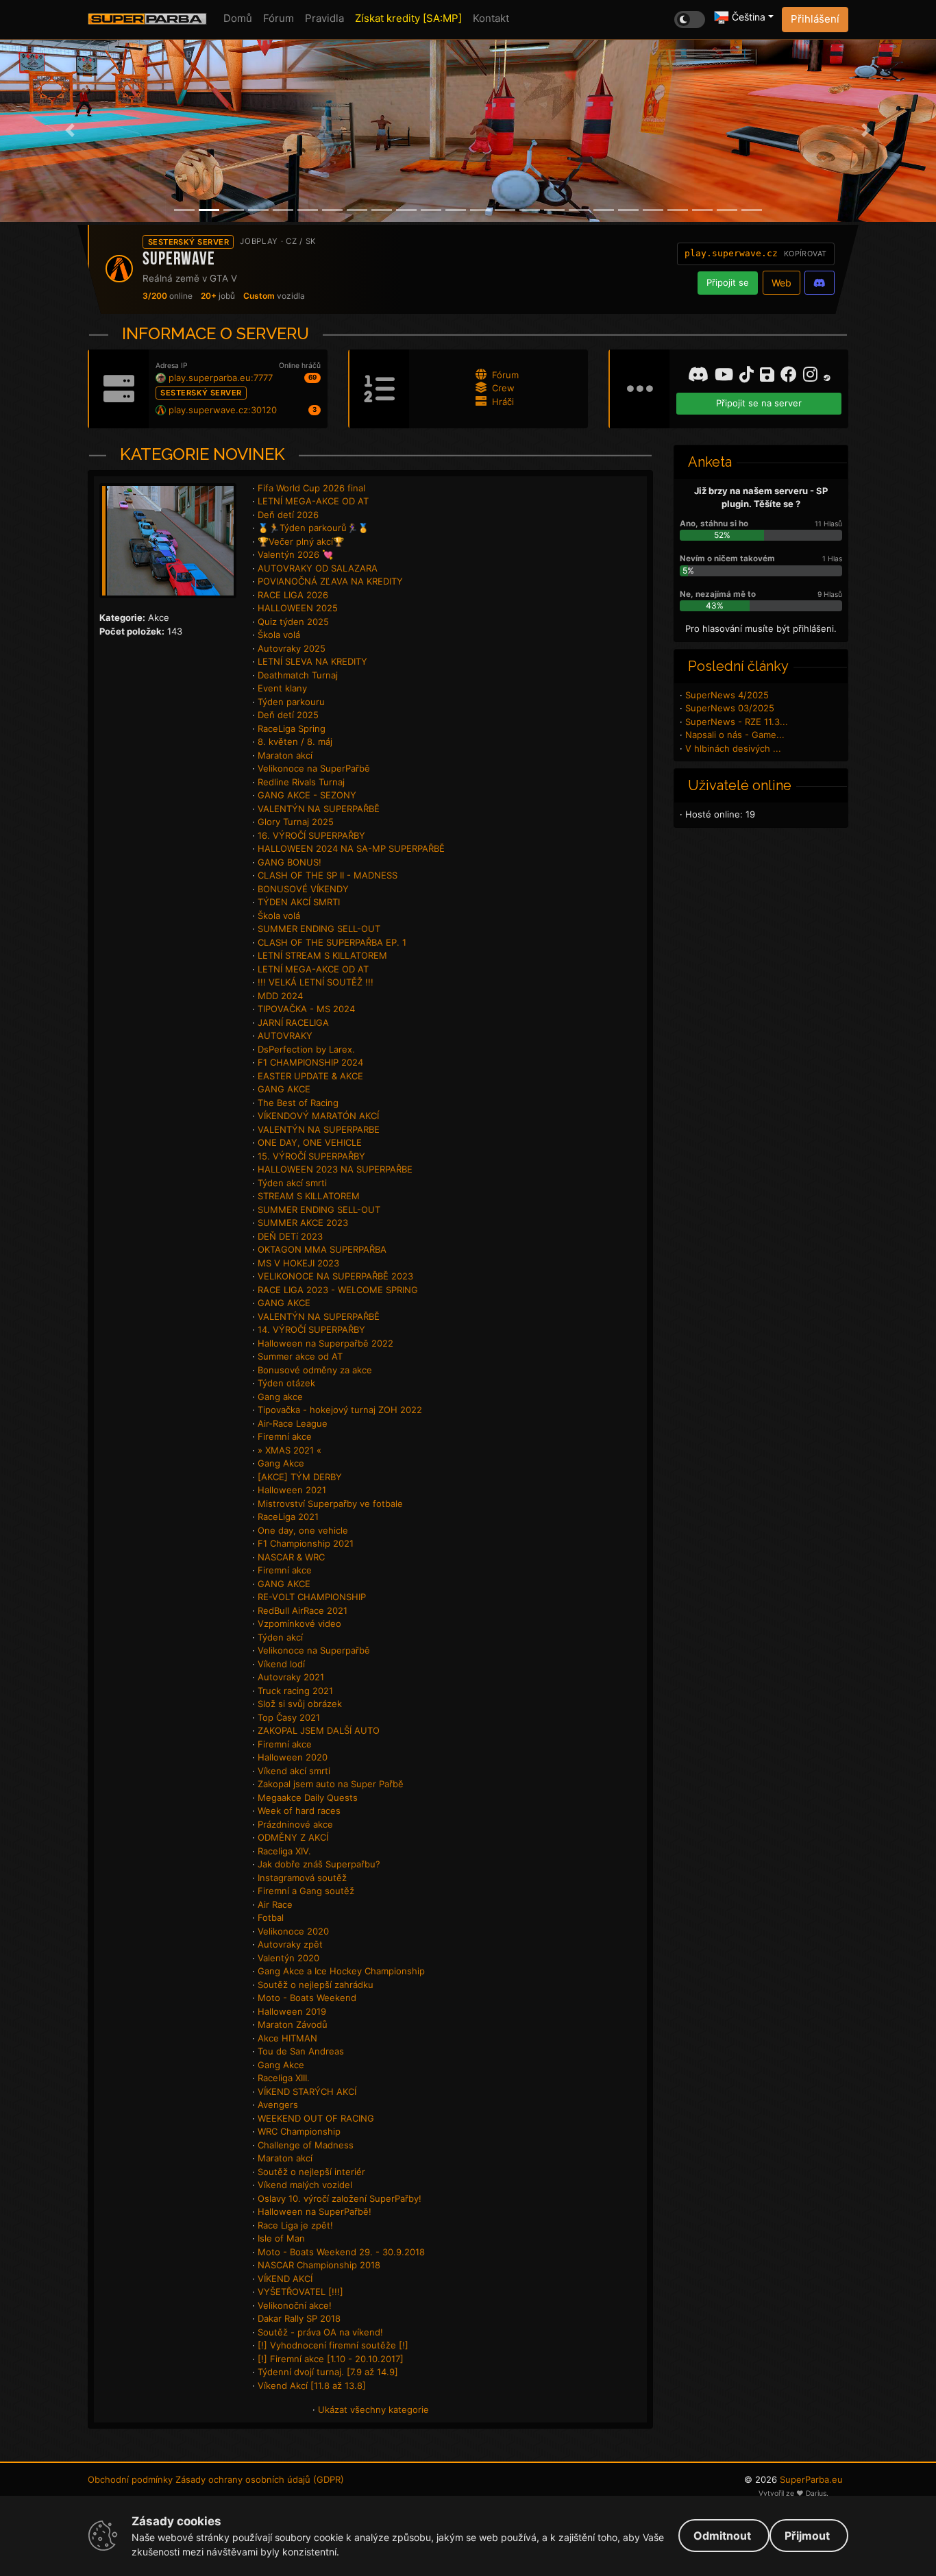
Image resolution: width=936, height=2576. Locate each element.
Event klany (282, 688)
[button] (70, 131)
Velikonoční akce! (295, 2305)
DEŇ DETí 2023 (290, 1236)
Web (781, 283)
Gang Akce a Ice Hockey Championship (341, 1971)
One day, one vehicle (303, 1530)
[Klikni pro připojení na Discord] (700, 377)
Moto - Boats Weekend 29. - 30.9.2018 (341, 2252)
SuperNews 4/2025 (727, 695)
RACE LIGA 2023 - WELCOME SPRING (338, 1290)
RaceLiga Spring (292, 728)
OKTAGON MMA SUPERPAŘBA (322, 1249)
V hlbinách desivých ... (733, 748)
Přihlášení (815, 19)
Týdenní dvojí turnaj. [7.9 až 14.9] (328, 2372)
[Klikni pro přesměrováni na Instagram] (812, 377)
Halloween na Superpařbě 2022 (325, 1343)
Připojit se (728, 282)
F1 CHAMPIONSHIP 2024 (310, 1062)
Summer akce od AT (300, 1356)
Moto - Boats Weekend (307, 1998)
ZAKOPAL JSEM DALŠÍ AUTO (319, 1730)
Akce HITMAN (287, 2038)
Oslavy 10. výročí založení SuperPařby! (340, 2198)
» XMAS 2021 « (290, 1450)
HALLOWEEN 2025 (298, 608)
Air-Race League (293, 1423)
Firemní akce (285, 1436)
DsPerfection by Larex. (306, 1049)
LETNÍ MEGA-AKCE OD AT (313, 501)
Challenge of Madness (306, 2145)
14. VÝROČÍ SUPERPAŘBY (311, 1329)
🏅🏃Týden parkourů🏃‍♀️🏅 (313, 528)
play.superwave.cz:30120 (223, 410)
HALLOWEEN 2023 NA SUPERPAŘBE (335, 1169)
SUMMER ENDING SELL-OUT (319, 929)
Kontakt (491, 18)
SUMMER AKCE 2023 (303, 1223)
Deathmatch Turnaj (298, 675)
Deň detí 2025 (288, 715)
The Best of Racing (298, 1103)
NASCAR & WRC (291, 1557)
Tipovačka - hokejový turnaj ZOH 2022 (340, 1410)
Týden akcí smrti (292, 1183)
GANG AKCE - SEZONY (307, 795)
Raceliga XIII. (284, 2078)
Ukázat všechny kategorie (373, 2409)
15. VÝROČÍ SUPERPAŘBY (311, 1156)
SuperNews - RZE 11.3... (737, 722)
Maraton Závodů (293, 2024)
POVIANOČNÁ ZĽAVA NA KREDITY (330, 581)
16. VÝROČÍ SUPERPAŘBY (311, 835)
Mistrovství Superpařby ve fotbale (330, 1504)
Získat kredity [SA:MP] (408, 18)
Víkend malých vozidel (305, 2185)
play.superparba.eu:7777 (221, 378)
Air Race (275, 1904)
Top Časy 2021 (289, 1717)
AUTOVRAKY (285, 1035)
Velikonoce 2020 (293, 1931)
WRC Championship (299, 2131)
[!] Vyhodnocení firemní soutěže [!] (333, 2345)
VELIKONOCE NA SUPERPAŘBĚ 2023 (335, 1276)
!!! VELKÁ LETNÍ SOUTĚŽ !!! (316, 982)
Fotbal (271, 1917)
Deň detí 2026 (288, 515)
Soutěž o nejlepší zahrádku (316, 1985)
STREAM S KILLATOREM (309, 1196)
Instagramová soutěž (302, 1878)
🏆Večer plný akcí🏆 (301, 541)
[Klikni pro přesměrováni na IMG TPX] (769, 377)
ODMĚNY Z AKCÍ (293, 1837)
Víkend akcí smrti (294, 1771)
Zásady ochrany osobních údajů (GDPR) (260, 2479)
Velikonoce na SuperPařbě (314, 768)
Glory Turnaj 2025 (296, 822)
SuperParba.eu (811, 2479)
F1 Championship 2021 (306, 1543)
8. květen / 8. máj (295, 741)
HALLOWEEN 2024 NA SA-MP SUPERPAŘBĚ (351, 848)
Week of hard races (299, 1811)
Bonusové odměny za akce (315, 1370)
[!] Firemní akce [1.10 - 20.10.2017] (331, 2359)
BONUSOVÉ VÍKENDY (303, 889)
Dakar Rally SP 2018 (299, 2318)
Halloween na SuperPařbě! (315, 2211)
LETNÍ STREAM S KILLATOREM (322, 955)
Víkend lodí (281, 1664)
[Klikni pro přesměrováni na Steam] (827, 375)
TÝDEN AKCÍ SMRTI (299, 902)
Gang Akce (281, 1463)
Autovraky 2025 (292, 648)
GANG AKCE (284, 1089)
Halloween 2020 (293, 1757)
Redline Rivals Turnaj (301, 782)
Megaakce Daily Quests (308, 1798)
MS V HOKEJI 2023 (298, 1263)
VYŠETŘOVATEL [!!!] (300, 2292)
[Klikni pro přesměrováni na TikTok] (748, 377)
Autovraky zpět (290, 1944)
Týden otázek (286, 1383)
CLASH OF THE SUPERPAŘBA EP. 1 (332, 942)
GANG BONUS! (290, 862)
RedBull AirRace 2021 (303, 1610)
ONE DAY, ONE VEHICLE (310, 1142)
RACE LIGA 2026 (293, 595)
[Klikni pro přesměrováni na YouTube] (726, 377)
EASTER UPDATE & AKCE (310, 1076)
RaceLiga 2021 (288, 1517)
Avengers (278, 2105)
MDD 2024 (280, 996)
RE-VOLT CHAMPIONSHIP (312, 1597)
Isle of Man (281, 2238)
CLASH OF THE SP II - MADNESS (328, 875)
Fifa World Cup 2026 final (311, 488)
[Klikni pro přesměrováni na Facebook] (790, 377)
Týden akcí (280, 1637)
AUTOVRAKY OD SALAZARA (318, 568)
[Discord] (820, 283)
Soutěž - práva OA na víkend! (320, 2332)
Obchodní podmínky (130, 2479)
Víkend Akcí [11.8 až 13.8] (312, 2385)
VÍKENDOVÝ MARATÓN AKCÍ (318, 1116)
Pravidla (324, 18)
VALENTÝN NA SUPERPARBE (319, 1129)
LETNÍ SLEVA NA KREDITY (312, 661)
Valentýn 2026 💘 (295, 554)
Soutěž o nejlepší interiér (311, 2172)
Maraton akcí (285, 755)
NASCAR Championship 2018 (319, 2265)
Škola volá (279, 635)
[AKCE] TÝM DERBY (300, 1477)
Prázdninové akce (295, 1824)
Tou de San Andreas (301, 2051)
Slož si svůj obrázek (300, 1704)
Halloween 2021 (292, 1490)
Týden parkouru (291, 702)
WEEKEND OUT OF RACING (316, 2118)
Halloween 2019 (292, 2011)
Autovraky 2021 (291, 1677)
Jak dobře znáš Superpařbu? (319, 1864)
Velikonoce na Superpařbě (314, 1650)
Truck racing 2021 (295, 1691)
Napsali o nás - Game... (735, 735)
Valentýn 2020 (288, 1958)
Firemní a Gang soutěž (306, 1891)
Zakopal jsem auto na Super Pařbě (331, 1784)
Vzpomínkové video (299, 1623)
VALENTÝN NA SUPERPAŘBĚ (319, 809)
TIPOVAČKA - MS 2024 (306, 1009)
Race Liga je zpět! (295, 2225)
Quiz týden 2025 (293, 622)
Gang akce (280, 1397)
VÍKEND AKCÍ (285, 2279)
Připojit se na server (759, 403)
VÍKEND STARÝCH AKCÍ (307, 2092)
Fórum (279, 18)
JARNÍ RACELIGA (293, 1022)
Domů (238, 18)
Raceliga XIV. (284, 1851)
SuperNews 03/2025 (730, 708)
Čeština (747, 17)
